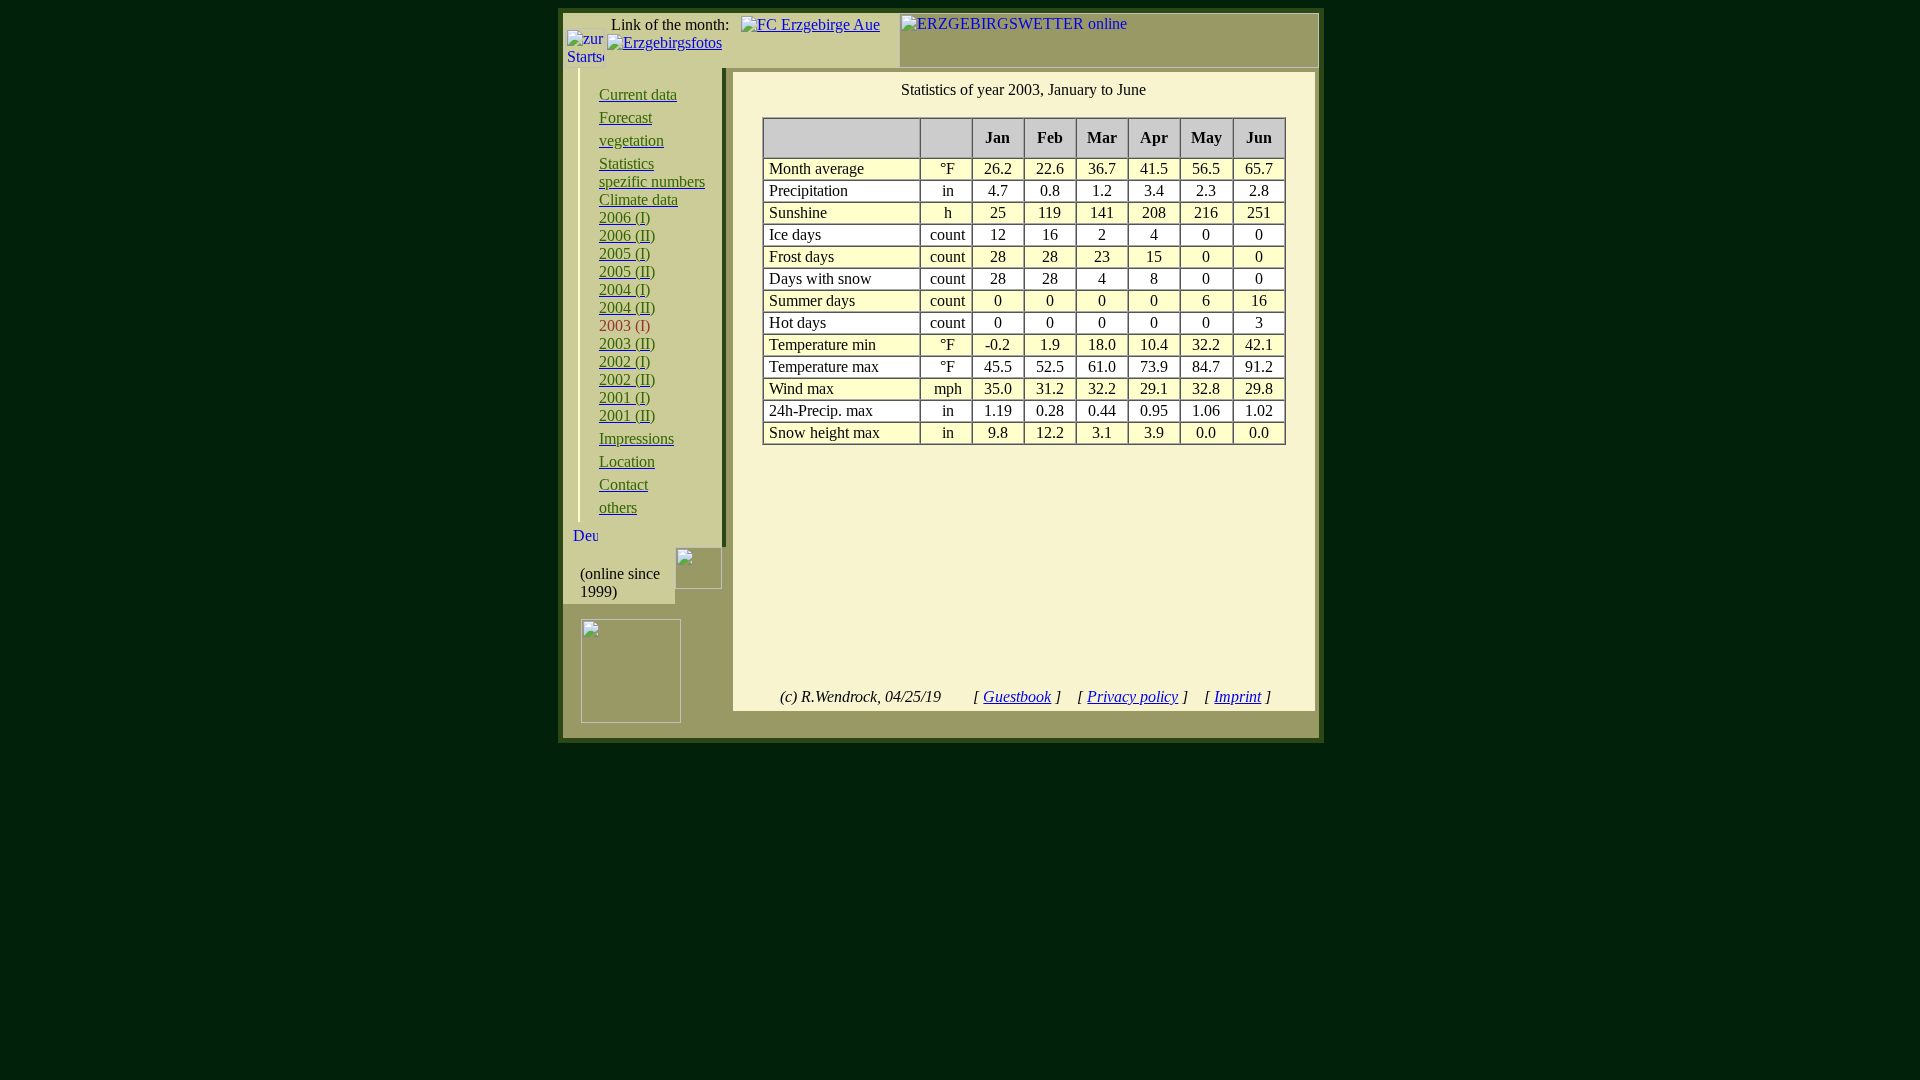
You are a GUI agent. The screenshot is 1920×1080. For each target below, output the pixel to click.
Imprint (1237, 696)
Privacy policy (1132, 696)
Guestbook (1017, 696)
